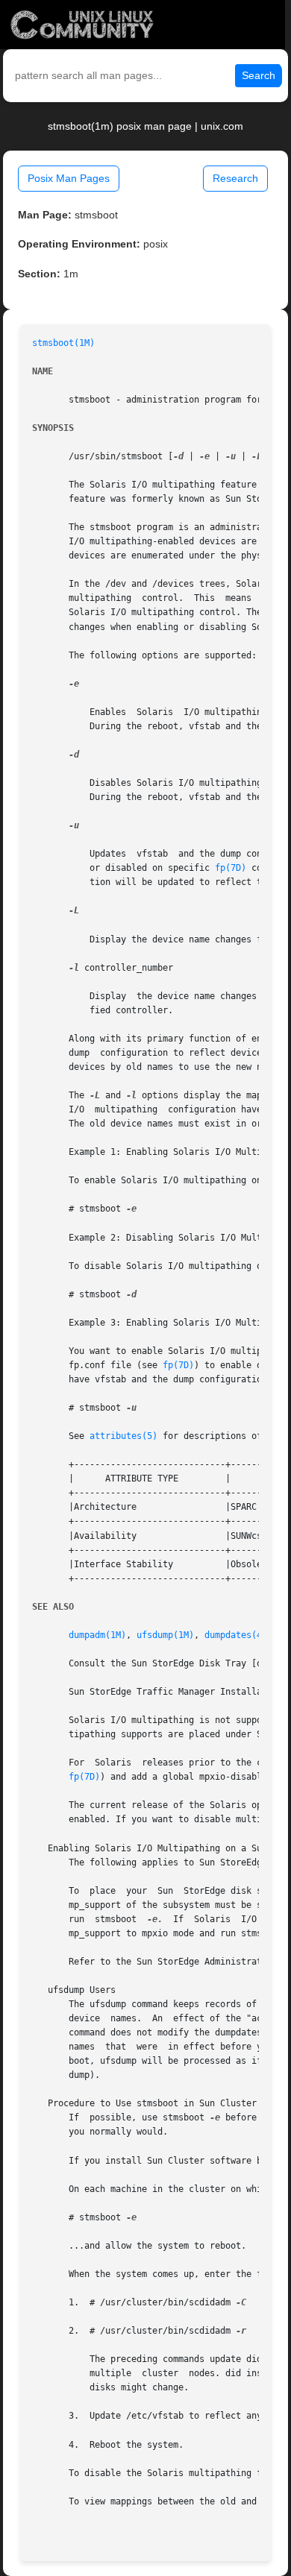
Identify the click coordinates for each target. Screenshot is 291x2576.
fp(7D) (231, 868)
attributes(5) (123, 1436)
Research (235, 178)
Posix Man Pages (69, 178)
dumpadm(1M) (97, 1635)
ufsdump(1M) (165, 1635)
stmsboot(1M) (63, 343)
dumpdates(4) (236, 1635)
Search (259, 75)
